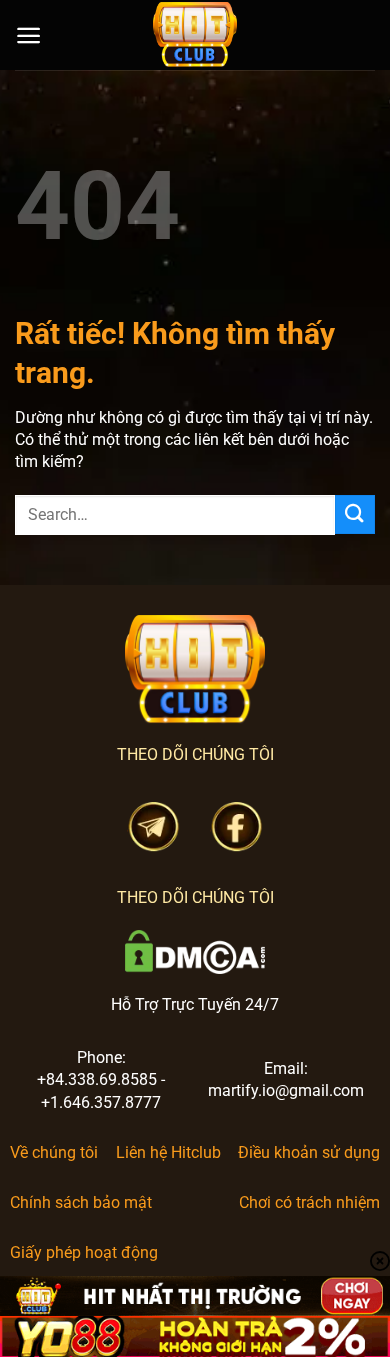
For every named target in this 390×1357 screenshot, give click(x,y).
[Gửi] (355, 514)
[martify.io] (195, 35)
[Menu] (28, 35)
